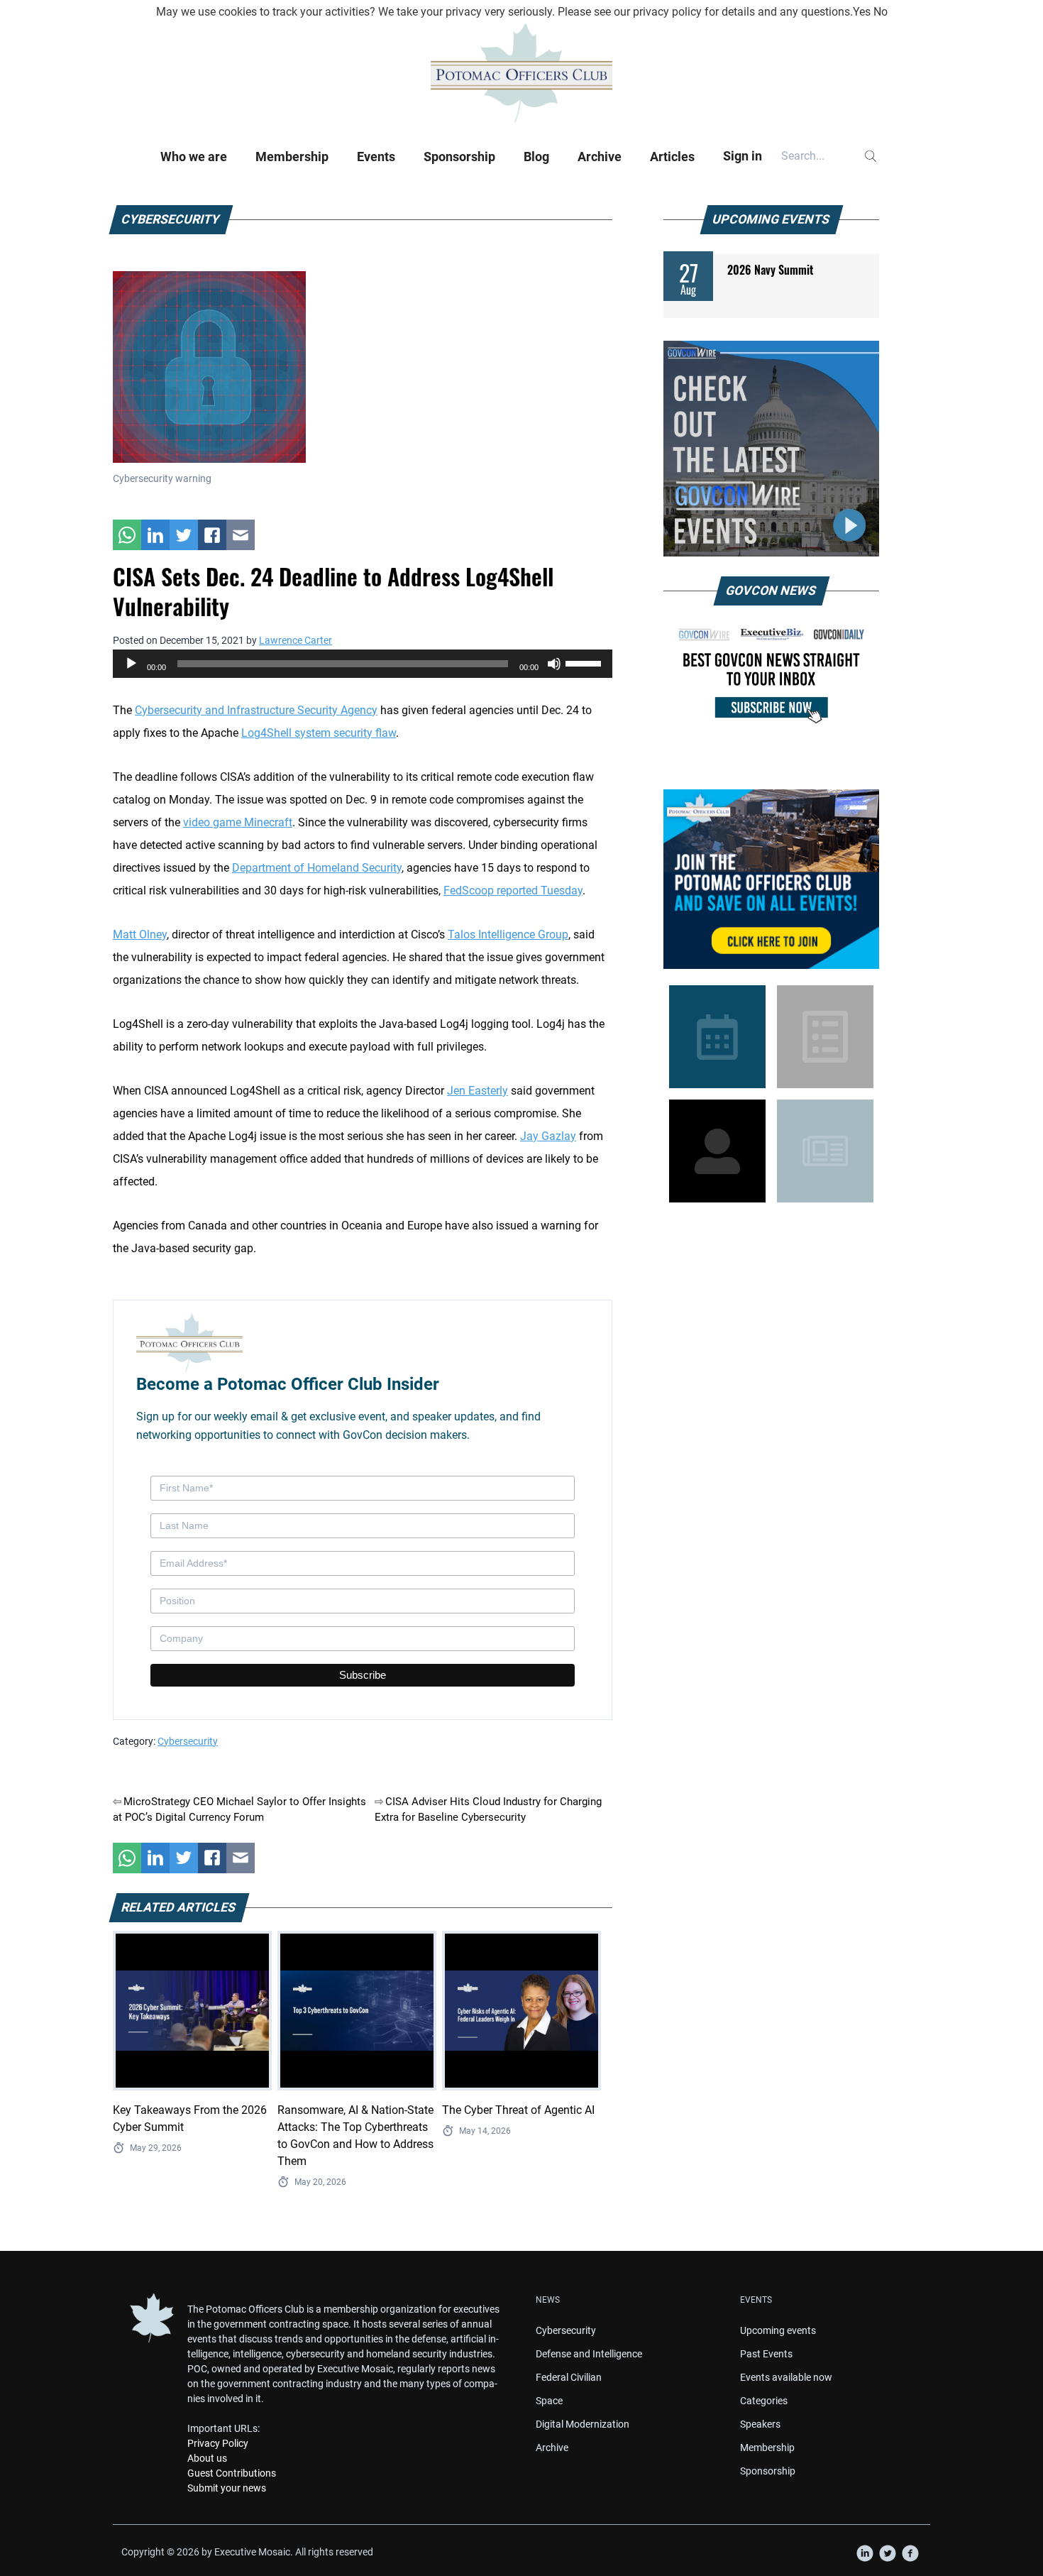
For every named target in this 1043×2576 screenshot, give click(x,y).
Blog (536, 157)
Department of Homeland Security (317, 868)
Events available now (786, 2377)
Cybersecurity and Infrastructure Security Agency (256, 710)
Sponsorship (459, 157)
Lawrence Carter (296, 640)
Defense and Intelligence (589, 2354)
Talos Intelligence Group (508, 935)
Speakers (760, 2424)
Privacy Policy (218, 2443)
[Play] (131, 664)
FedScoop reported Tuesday (513, 890)
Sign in (743, 156)
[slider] (585, 662)
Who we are (194, 157)
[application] (363, 664)
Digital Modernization (583, 2424)
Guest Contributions (232, 2473)
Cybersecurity (188, 1741)
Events (376, 157)
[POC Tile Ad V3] (771, 879)
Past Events (766, 2354)
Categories (764, 2401)
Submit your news (227, 2488)
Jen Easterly (478, 1091)
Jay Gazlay (548, 1136)
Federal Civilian (569, 2377)
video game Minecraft (238, 822)
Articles (672, 157)
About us (207, 2458)
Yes (862, 12)
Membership (292, 157)
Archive (600, 157)
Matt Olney (140, 935)
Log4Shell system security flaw (319, 733)
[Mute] (554, 664)
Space (549, 2401)
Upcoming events (778, 2330)
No (881, 12)
